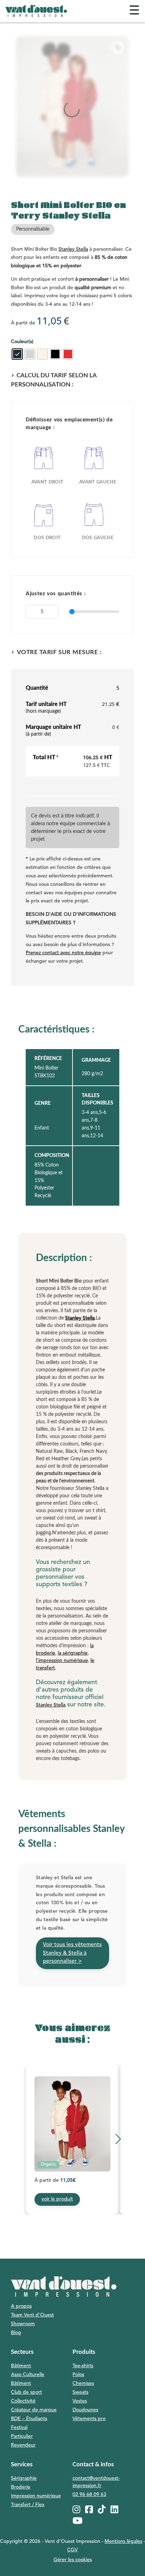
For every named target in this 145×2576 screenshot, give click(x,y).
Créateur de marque (34, 2410)
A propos (21, 2306)
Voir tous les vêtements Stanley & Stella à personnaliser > (72, 1953)
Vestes (80, 2401)
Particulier (22, 2436)
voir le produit (57, 2199)
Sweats (80, 2392)
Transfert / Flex (28, 2505)
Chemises (83, 2383)
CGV (72, 2550)
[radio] (17, 354)
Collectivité (23, 2401)
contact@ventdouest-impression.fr (96, 2482)
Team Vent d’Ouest (32, 2315)
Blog (16, 2333)
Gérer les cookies (73, 2560)
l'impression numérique (62, 1661)
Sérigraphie (24, 2478)
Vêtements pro (89, 2419)
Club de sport (26, 2392)
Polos (78, 2375)
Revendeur (23, 2445)
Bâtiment (21, 2366)
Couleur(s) (22, 342)
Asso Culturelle (28, 2375)
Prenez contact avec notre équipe (63, 953)
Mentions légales (123, 2541)
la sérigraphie (73, 1653)
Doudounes (85, 2410)
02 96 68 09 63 (89, 2495)
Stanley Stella (73, 249)
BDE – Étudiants (29, 2419)
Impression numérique (36, 2496)
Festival (19, 2428)
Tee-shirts (83, 2366)
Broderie (21, 2487)
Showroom (23, 2324)
